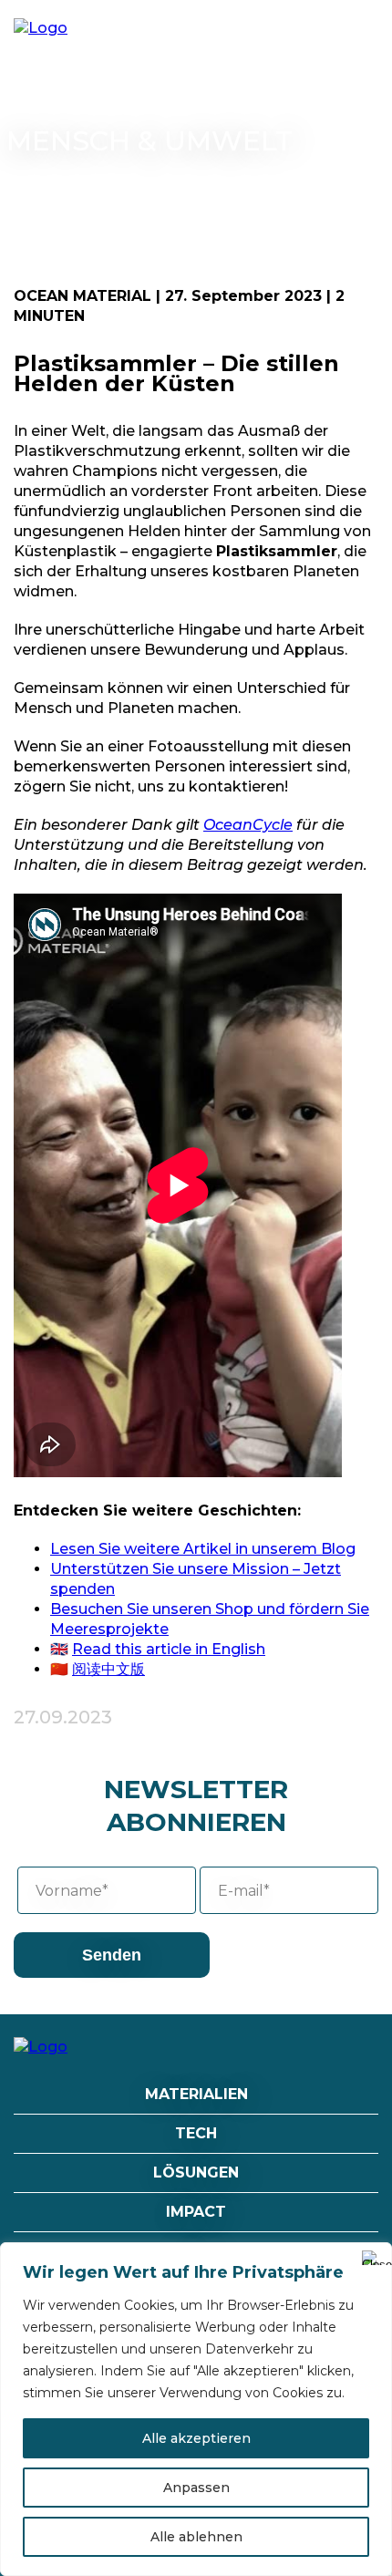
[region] (196, 2409)
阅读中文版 (108, 1669)
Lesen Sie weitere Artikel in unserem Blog (203, 1549)
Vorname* (72, 1891)
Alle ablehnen (196, 2537)
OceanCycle (248, 825)
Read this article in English (169, 1649)
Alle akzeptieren (196, 2438)
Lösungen (196, 2173)
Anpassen (196, 2488)
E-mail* (244, 1891)
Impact (196, 2212)
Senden (112, 1955)
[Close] (373, 2258)
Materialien (196, 2094)
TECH (196, 2133)
